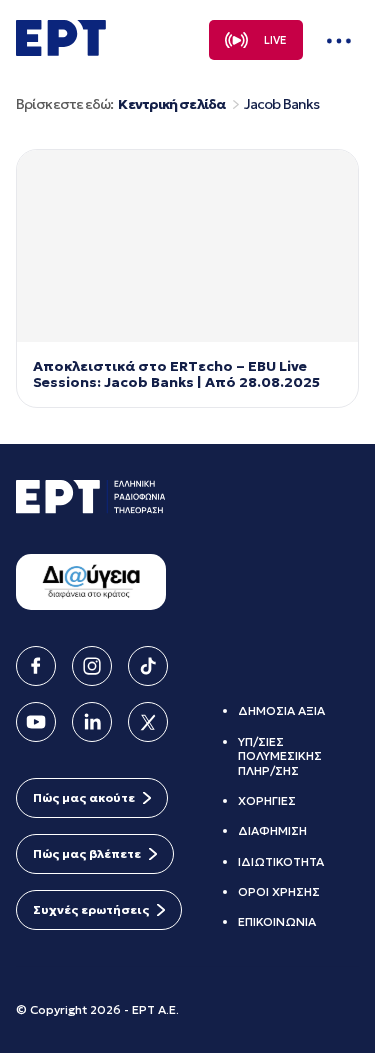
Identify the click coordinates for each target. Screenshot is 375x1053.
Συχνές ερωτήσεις (91, 909)
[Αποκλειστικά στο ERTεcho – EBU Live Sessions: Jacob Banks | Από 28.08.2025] (187, 246)
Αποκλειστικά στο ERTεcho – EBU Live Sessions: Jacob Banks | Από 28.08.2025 (176, 375)
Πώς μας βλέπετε (87, 853)
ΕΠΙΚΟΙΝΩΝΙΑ (277, 921)
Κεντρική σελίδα (171, 104)
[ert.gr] (61, 50)
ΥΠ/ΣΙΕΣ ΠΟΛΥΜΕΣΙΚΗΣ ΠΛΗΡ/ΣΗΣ (280, 756)
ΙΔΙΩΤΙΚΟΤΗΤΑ (281, 861)
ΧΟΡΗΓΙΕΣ (267, 800)
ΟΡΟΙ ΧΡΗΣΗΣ (279, 891)
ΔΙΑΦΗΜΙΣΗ (272, 830)
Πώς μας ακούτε (84, 797)
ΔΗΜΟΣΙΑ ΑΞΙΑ (281, 710)
